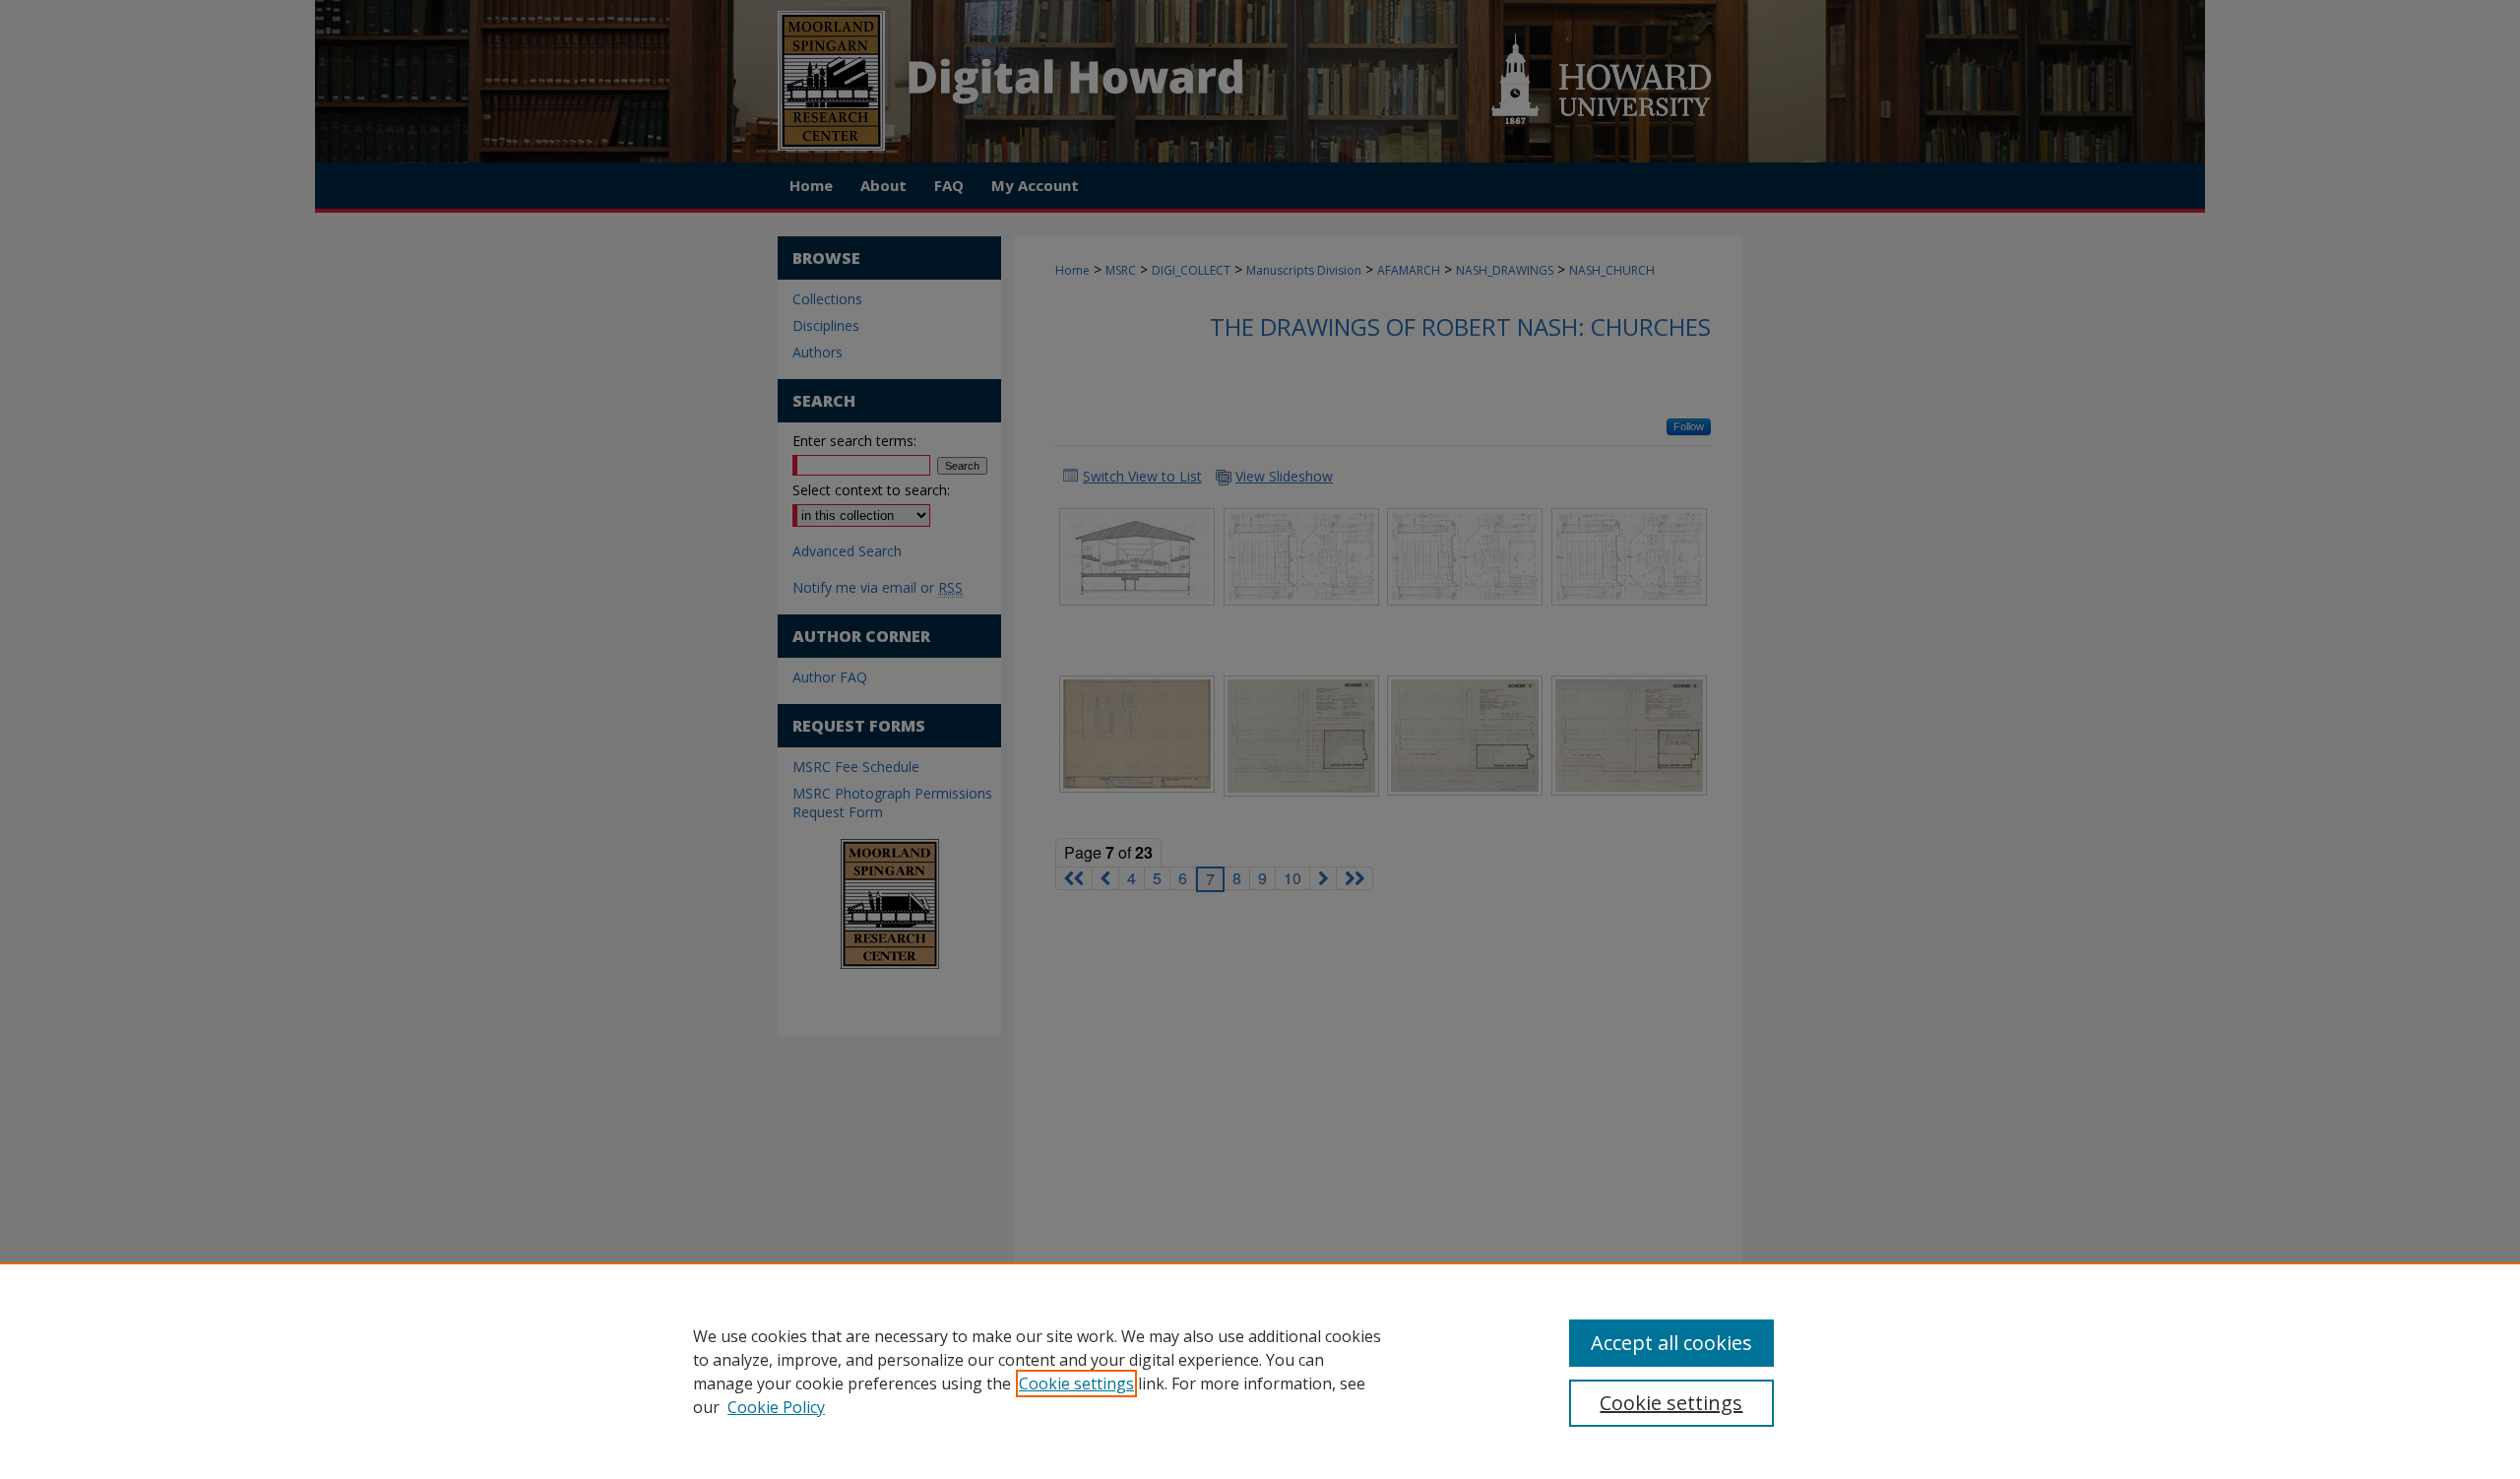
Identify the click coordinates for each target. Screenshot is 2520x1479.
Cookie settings (1076, 1383)
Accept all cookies (1671, 1343)
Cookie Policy (776, 1407)
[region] (1260, 1371)
